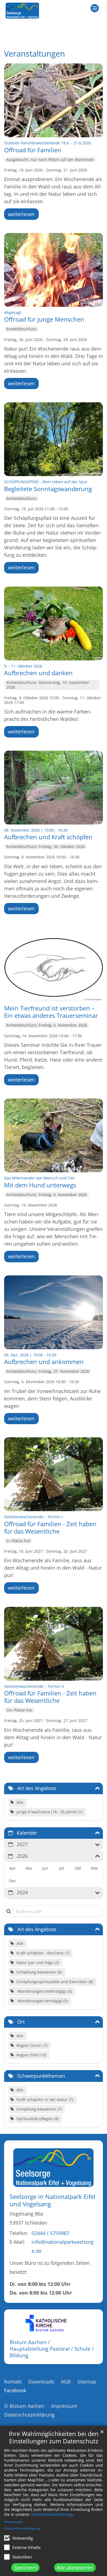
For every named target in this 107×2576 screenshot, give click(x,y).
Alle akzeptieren (75, 2568)
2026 (22, 1856)
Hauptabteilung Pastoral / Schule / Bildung (52, 2352)
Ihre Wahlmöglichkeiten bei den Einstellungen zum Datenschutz (54, 2437)
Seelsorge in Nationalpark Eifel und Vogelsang (53, 2200)
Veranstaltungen (35, 54)
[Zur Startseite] (22, 11)
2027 (22, 1844)
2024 (22, 1892)
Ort (21, 2022)
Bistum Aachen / (30, 2342)
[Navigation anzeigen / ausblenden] (95, 8)
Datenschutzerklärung (52, 2514)
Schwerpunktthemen (41, 2076)
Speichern (26, 2568)
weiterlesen (21, 214)
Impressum (13, 2522)
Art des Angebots (37, 1788)
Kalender (27, 1833)
